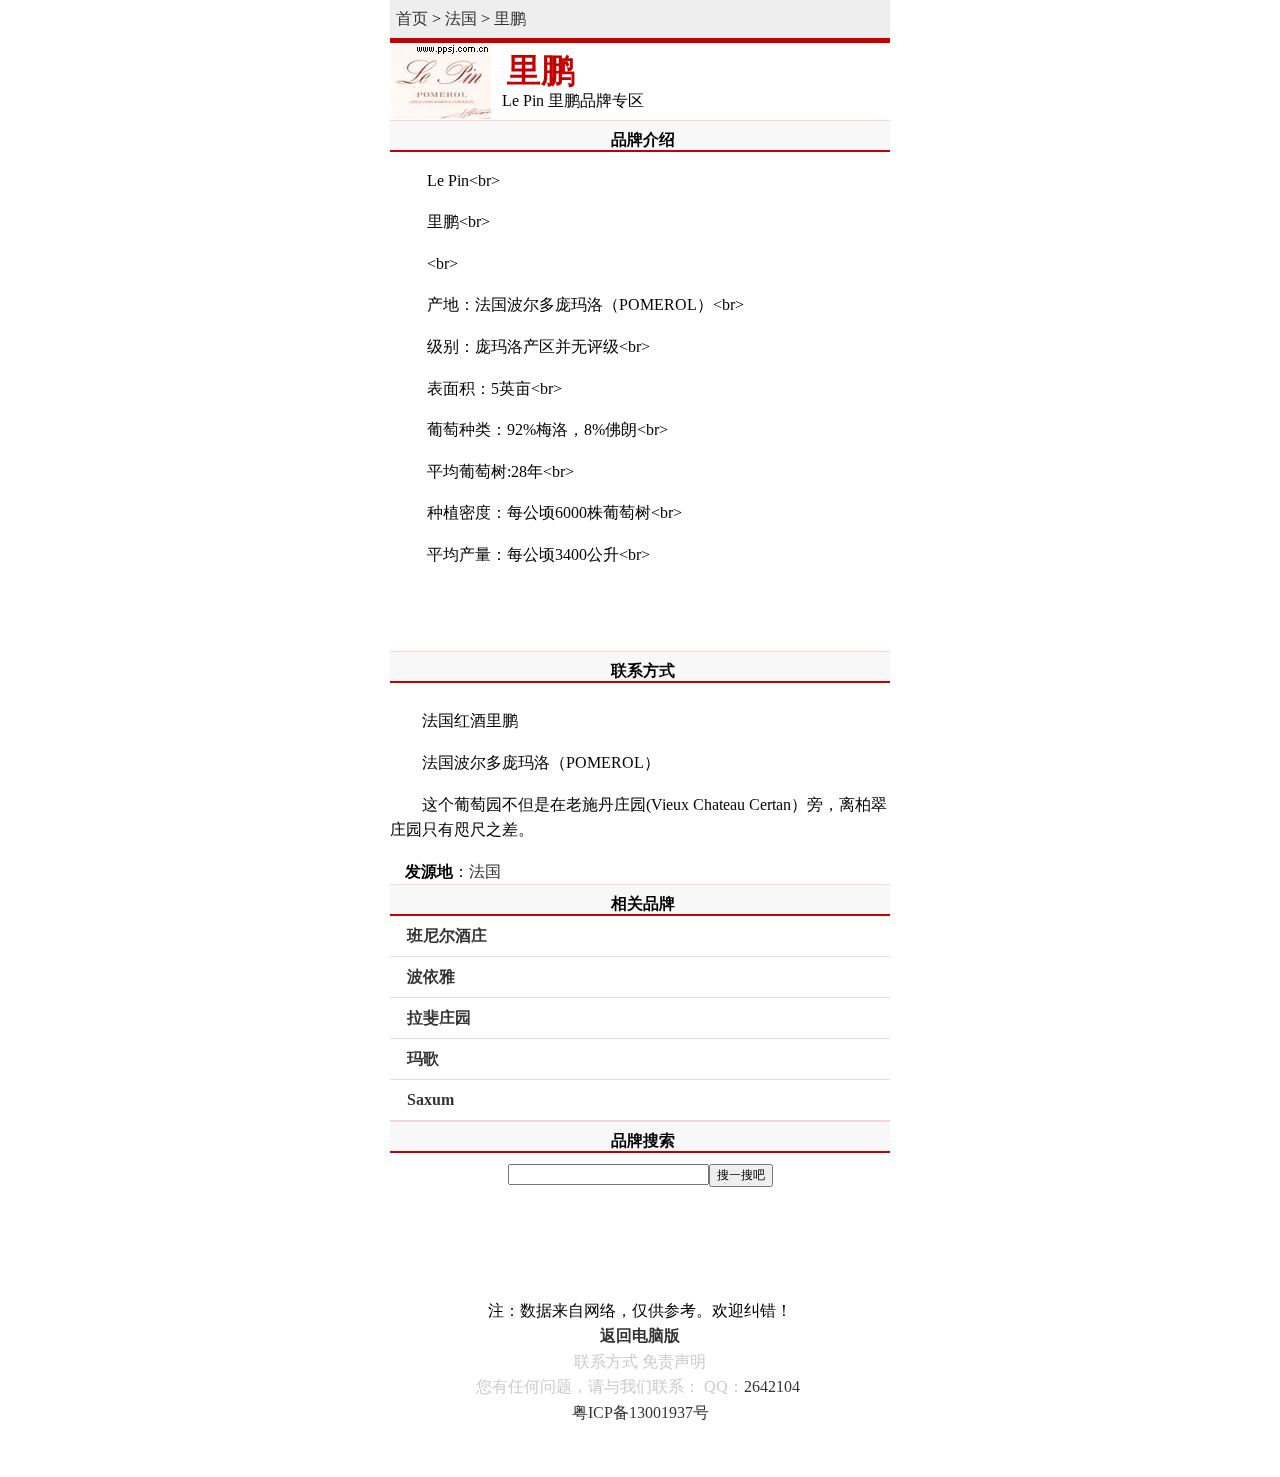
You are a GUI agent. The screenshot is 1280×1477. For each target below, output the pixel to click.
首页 (412, 18)
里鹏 (510, 18)
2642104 (772, 1386)
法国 (461, 18)
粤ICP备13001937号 (640, 1412)
